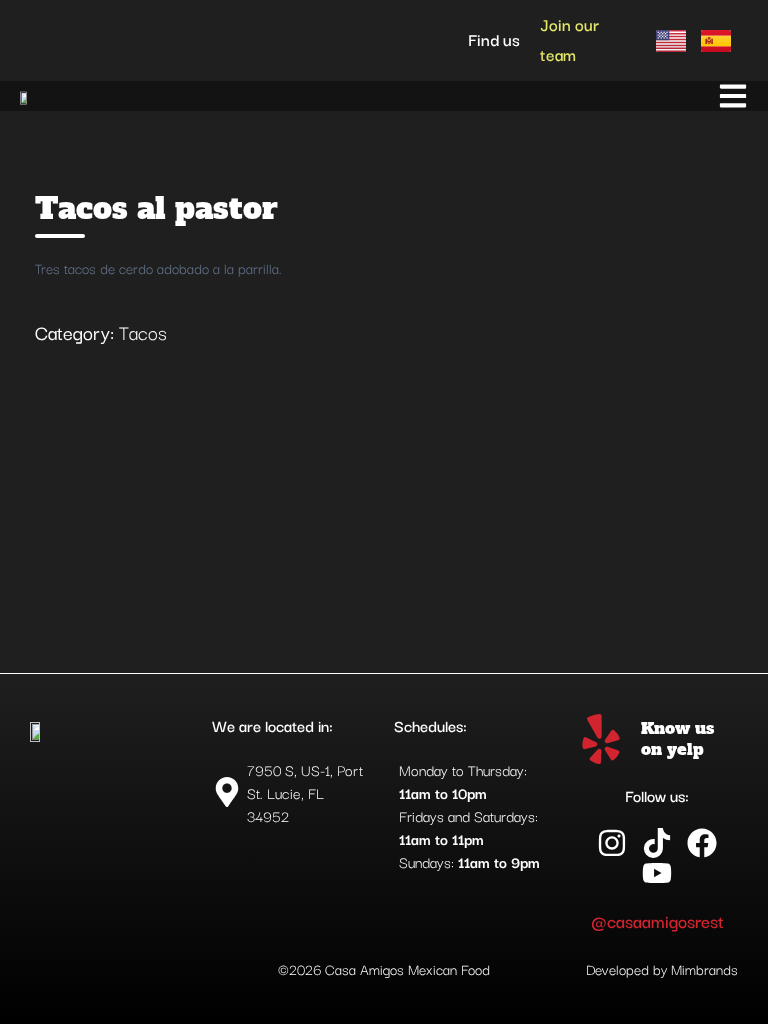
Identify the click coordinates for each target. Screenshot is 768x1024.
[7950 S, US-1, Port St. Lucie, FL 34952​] (293, 792)
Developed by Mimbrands (662, 969)
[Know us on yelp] (601, 739)
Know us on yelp (677, 738)
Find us (494, 39)
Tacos (143, 332)
